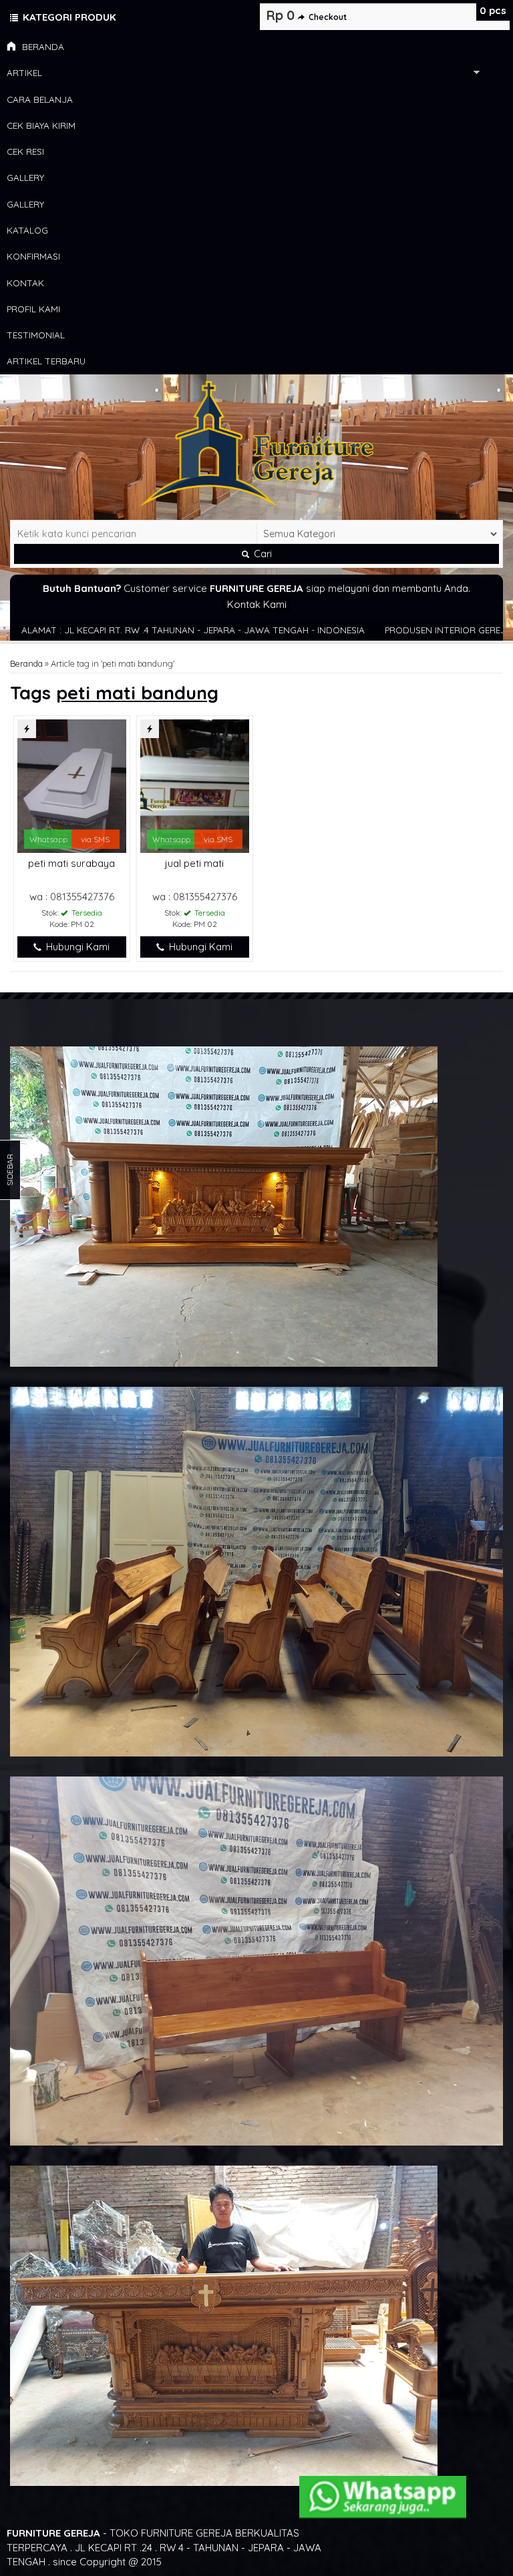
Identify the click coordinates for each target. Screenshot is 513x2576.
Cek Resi (25, 151)
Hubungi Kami (76, 947)
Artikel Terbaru (46, 361)
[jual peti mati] (195, 785)
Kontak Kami (257, 604)
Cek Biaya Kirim (41, 125)
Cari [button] (262, 554)
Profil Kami (33, 309)
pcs (493, 10)
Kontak (25, 283)
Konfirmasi (33, 256)
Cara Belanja (40, 99)
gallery (25, 177)
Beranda (42, 46)
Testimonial (36, 335)
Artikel (24, 72)
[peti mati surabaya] (72, 785)
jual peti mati (194, 863)
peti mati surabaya (71, 863)
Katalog (27, 230)
